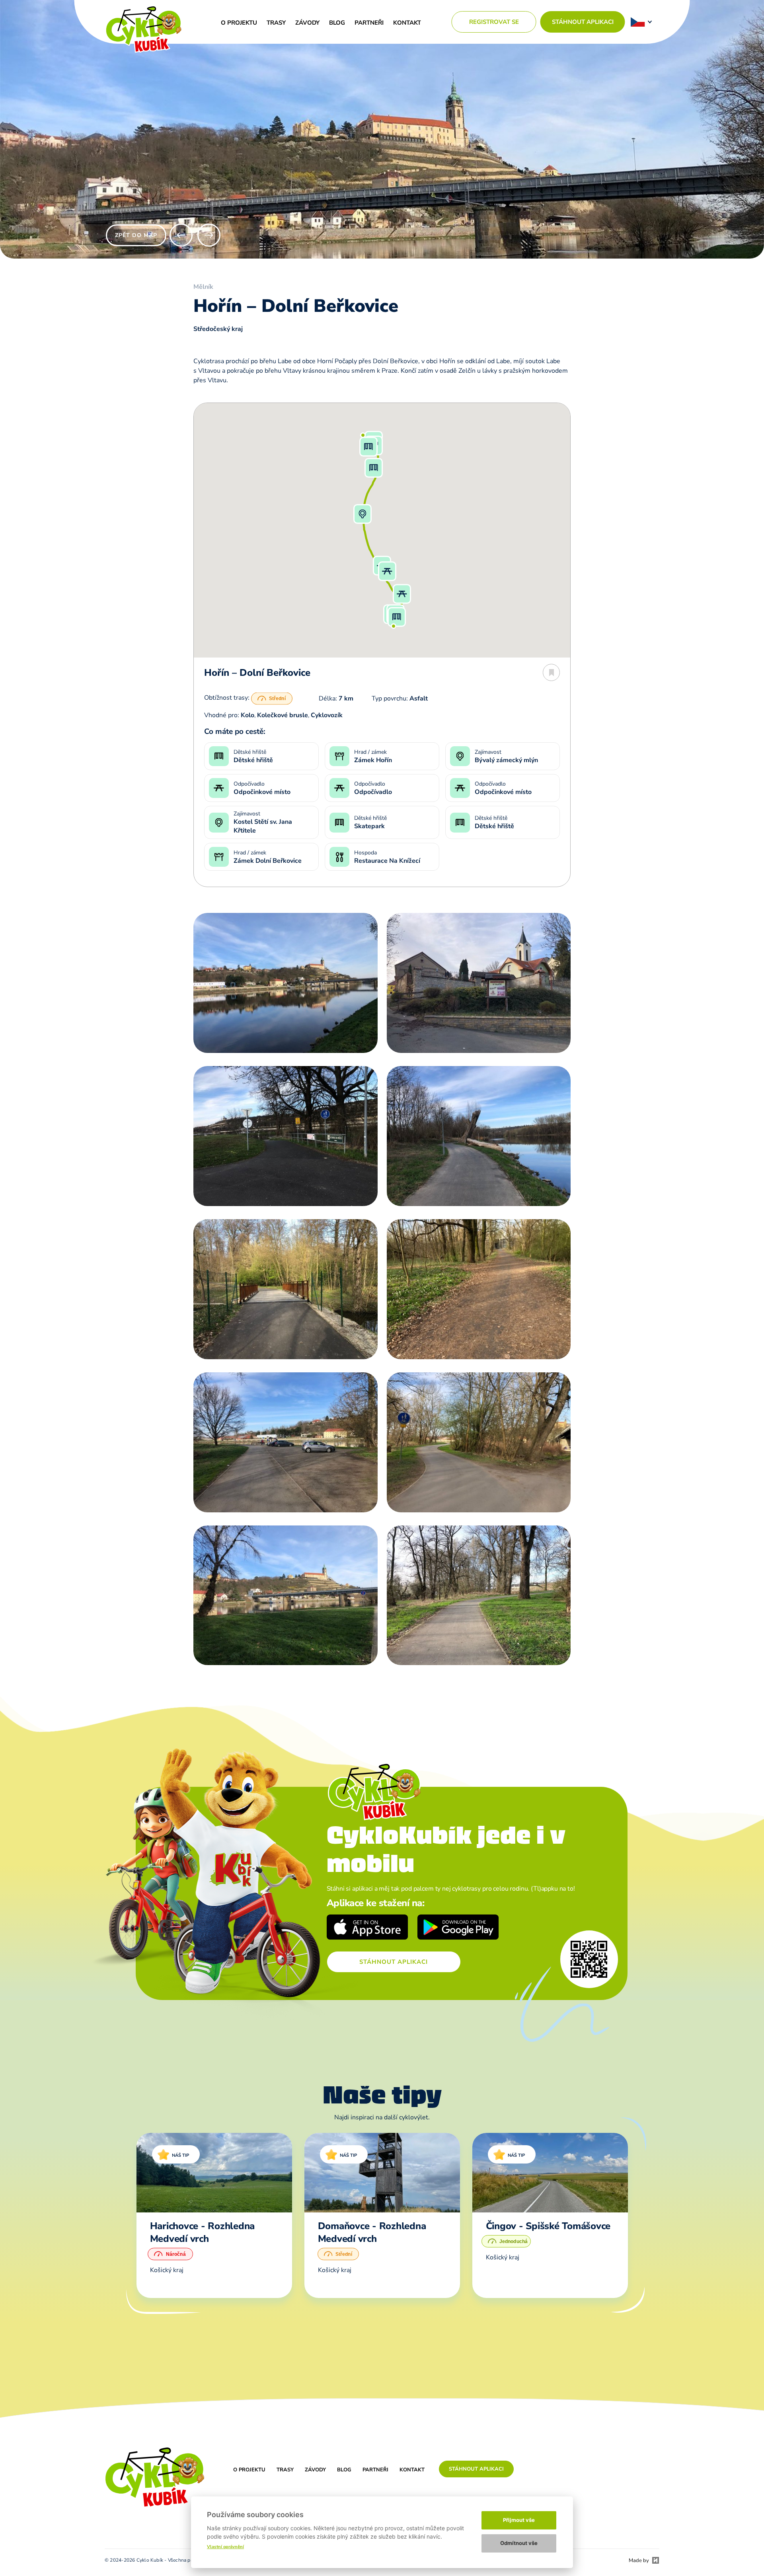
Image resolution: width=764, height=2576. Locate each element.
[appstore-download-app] (367, 1928)
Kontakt (407, 23)
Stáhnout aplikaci (583, 22)
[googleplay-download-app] (458, 1928)
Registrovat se (494, 22)
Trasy (276, 23)
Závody (307, 23)
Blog (337, 23)
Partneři (369, 23)
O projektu (239, 23)
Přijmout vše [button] (519, 2520)
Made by (639, 2560)
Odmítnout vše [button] (519, 2543)
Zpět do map (136, 235)
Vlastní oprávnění (225, 2547)
